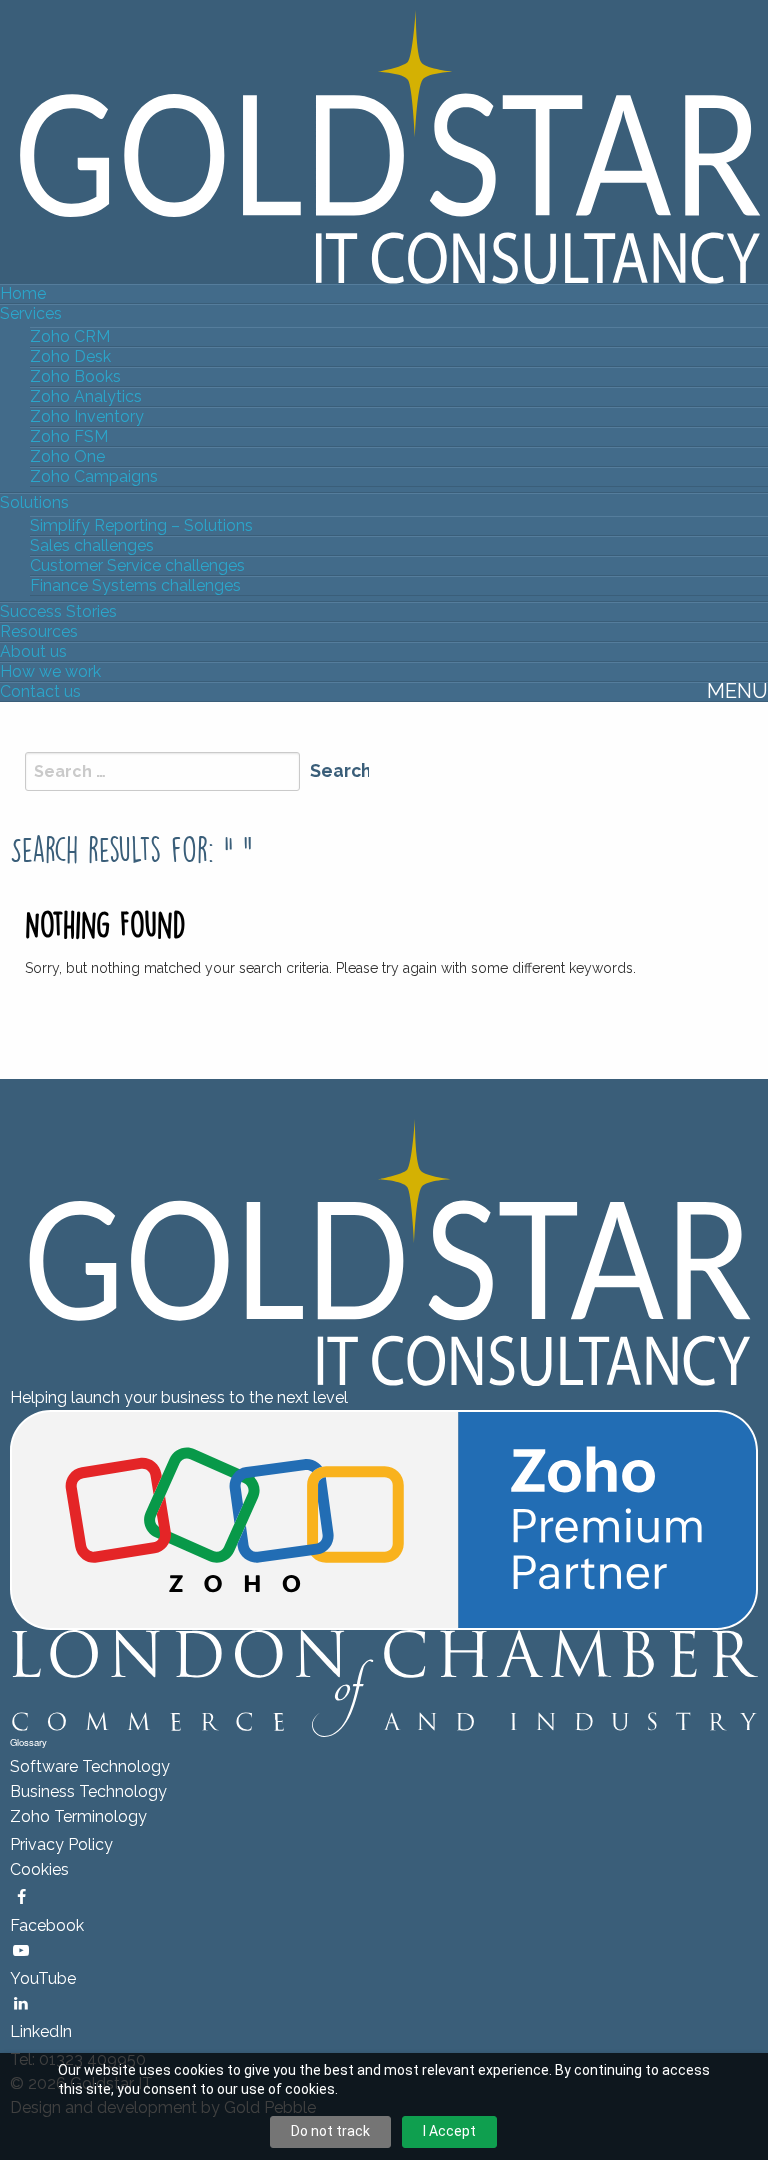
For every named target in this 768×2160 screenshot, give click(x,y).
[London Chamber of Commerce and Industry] (384, 1682)
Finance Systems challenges (135, 585)
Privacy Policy (61, 1844)
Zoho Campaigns (94, 476)
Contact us (40, 691)
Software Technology (90, 1766)
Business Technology (88, 1791)
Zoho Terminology (78, 1816)
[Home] (384, 145)
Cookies (39, 1869)
